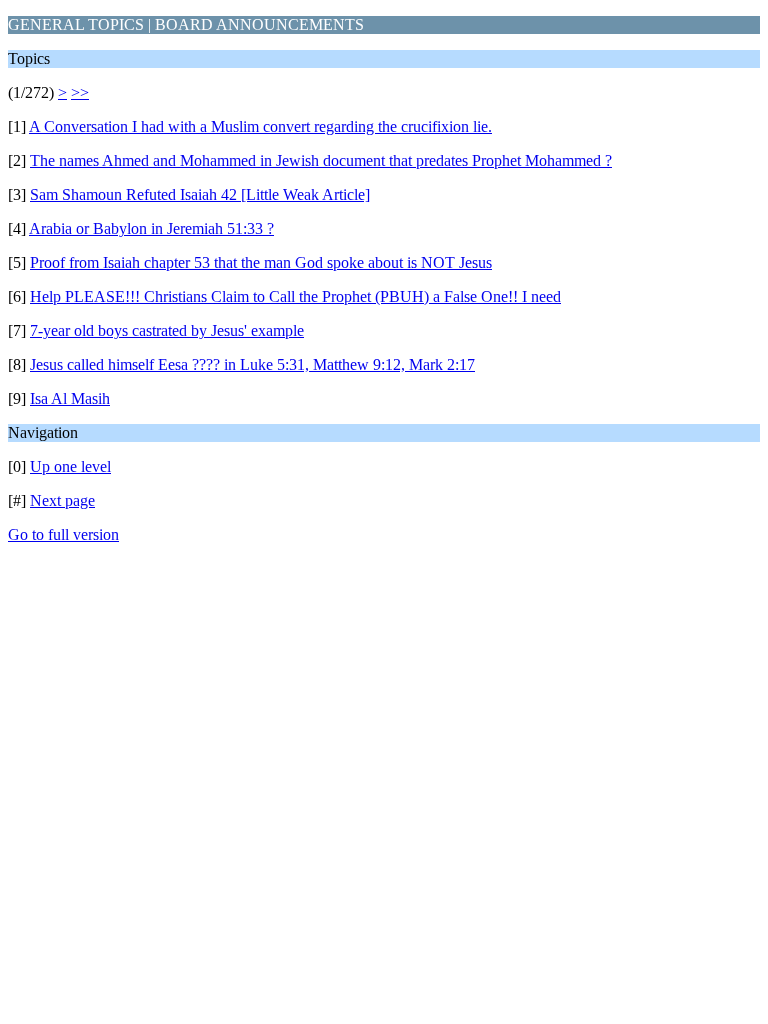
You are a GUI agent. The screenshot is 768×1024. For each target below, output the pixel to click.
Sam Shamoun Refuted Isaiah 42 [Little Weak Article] (200, 194)
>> (80, 92)
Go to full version (63, 534)
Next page (62, 500)
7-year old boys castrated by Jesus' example (167, 330)
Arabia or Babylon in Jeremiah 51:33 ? (151, 228)
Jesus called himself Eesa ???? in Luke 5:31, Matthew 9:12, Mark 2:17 (252, 364)
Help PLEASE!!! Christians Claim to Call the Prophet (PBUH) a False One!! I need (295, 296)
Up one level (70, 466)
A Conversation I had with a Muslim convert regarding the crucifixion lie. (260, 126)
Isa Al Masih (70, 398)
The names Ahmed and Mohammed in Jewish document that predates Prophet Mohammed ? (321, 160)
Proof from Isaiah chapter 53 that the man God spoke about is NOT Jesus (261, 262)
